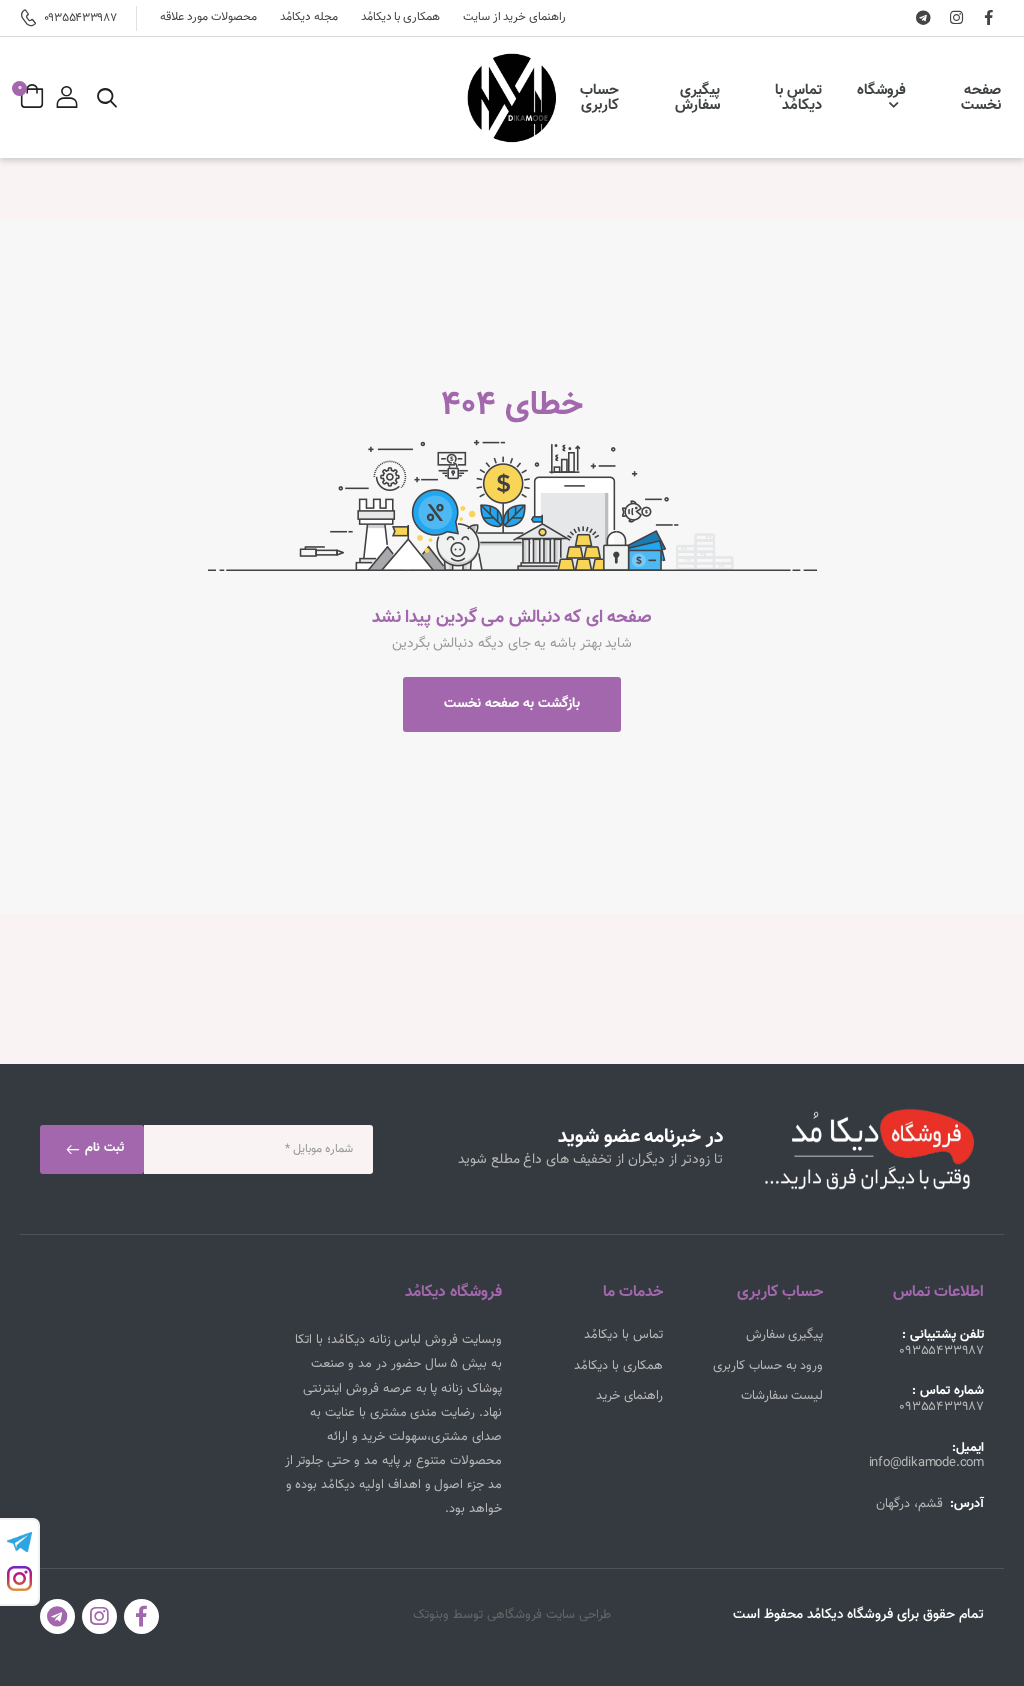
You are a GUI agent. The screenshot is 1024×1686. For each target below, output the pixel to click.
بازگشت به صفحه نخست (512, 704)
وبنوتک (431, 1615)
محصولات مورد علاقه (208, 17)
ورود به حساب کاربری (768, 1366)
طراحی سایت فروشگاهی (549, 1615)
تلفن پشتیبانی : (943, 1335)
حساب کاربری (599, 98)
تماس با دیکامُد (798, 98)
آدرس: (967, 1504)
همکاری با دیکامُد (400, 17)
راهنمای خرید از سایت (514, 17)
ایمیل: (968, 1448)
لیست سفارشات (782, 1396)
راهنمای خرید (629, 1396)
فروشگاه (881, 90)
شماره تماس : (948, 1391)
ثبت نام (102, 1148)
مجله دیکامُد (309, 17)
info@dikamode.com (926, 1464)
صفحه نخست (981, 98)
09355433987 (80, 18)
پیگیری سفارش (697, 98)
